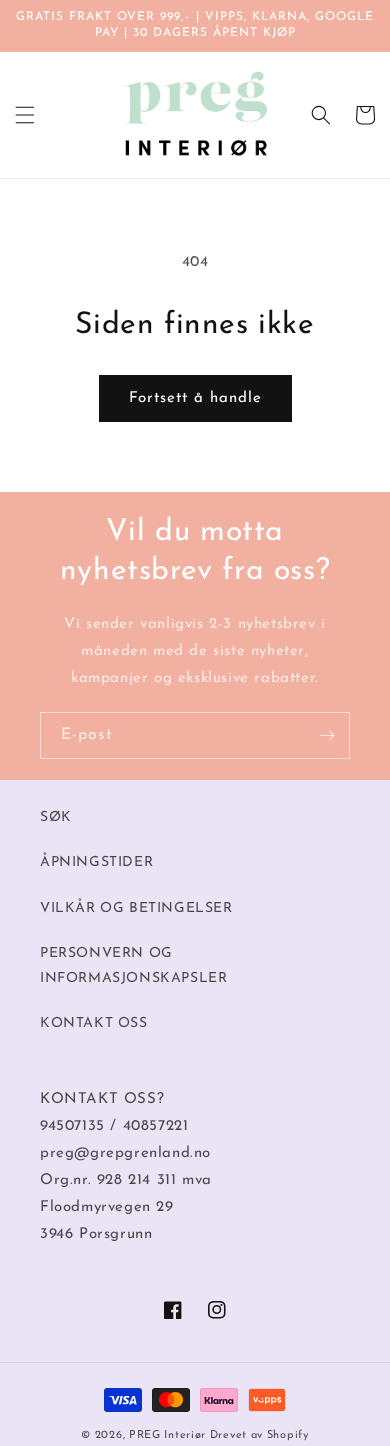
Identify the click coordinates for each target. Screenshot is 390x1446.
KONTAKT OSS (94, 1023)
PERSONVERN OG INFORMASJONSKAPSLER (133, 966)
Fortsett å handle (195, 398)
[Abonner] (327, 735)
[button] (25, 115)
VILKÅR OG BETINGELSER (136, 908)
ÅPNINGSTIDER (96, 862)
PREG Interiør (167, 1435)
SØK (56, 817)
